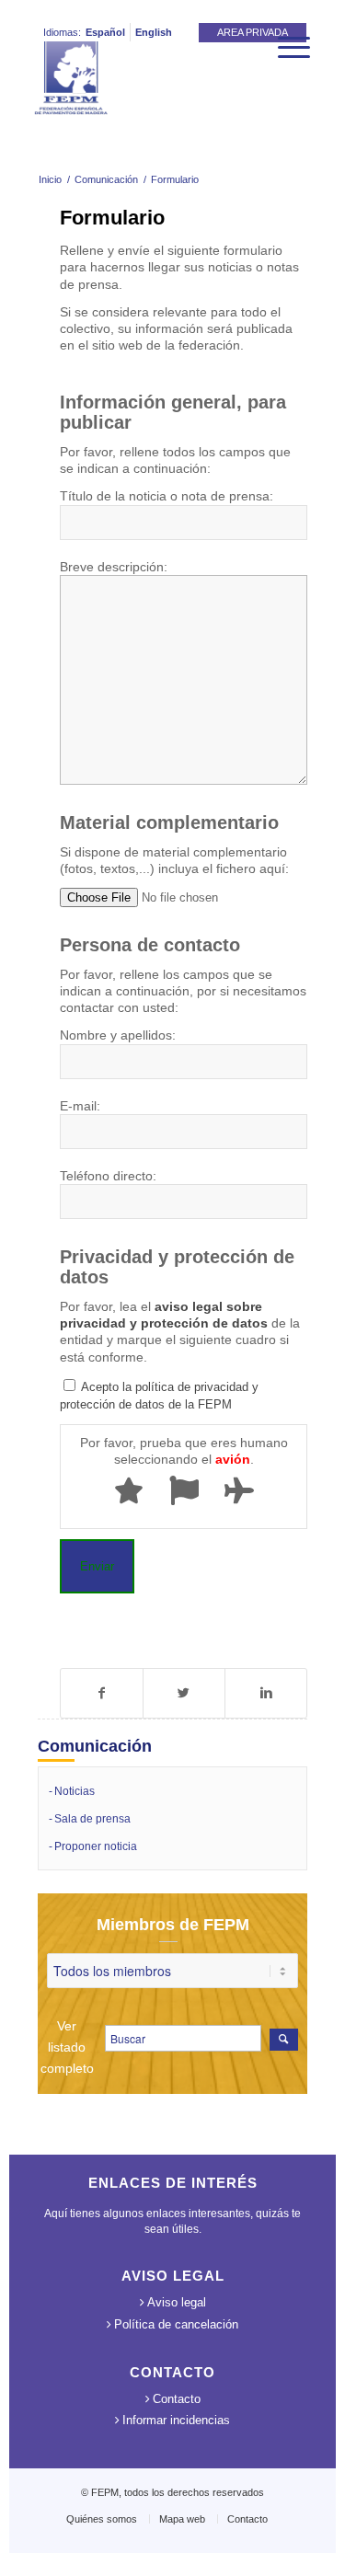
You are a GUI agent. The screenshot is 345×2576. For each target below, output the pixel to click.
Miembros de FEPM (173, 1925)
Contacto (177, 2399)
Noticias (75, 1791)
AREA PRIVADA (253, 32)
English (154, 32)
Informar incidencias (176, 2420)
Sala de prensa (92, 1819)
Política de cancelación (176, 2324)
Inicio (50, 179)
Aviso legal (177, 2302)
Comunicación (106, 179)
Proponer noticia (96, 1846)
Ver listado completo (67, 2047)
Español (105, 32)
